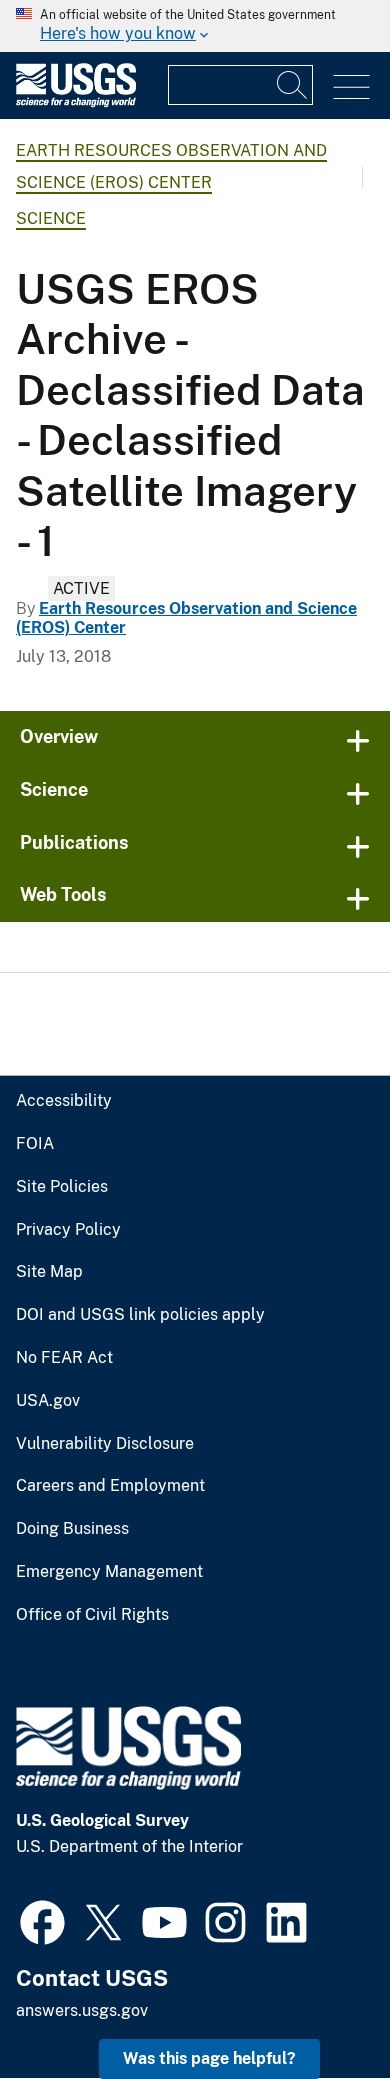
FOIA (35, 1144)
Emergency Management (109, 1572)
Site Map (49, 1272)
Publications (74, 842)
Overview (59, 736)
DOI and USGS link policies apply (140, 1315)
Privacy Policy (68, 1230)
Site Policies (62, 1187)
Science (51, 218)
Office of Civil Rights (92, 1615)
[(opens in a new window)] (42, 1920)
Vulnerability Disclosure (105, 1444)
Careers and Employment (110, 1486)
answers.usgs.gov (82, 2010)
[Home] (76, 102)
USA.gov (48, 1401)
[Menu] (351, 87)
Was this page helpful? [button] (209, 2058)
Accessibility (64, 1101)
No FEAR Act (64, 1358)
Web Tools (63, 894)
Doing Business (72, 1529)
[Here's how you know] (195, 26)
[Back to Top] (317, 2006)
